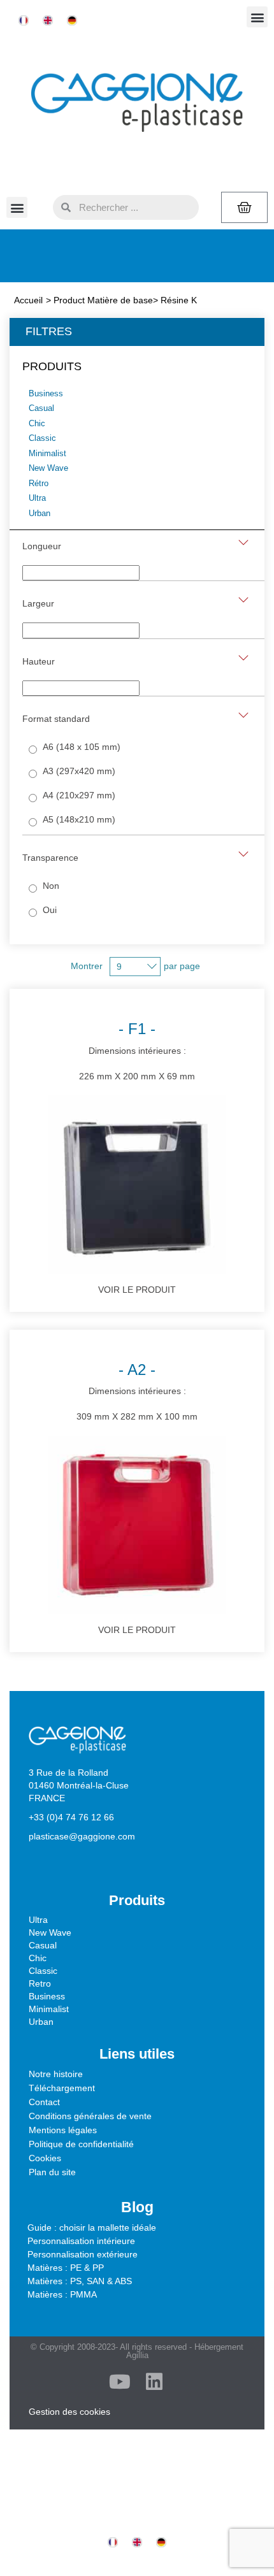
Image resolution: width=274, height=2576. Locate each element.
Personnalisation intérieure (81, 2241)
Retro (40, 1983)
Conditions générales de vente (90, 2116)
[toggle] (243, 543)
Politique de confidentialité (81, 2144)
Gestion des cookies (69, 2412)
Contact (44, 2102)
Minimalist (49, 2009)
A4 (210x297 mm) (79, 795)
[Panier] (244, 207)
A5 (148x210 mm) (79, 819)
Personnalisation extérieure (83, 2254)
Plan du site (52, 2172)
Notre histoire (56, 2074)
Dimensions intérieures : (137, 1050)
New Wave (50, 1932)
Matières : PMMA (62, 2294)
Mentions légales (63, 2130)
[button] (257, 17)
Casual (43, 1945)
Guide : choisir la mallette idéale (92, 2227)
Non (51, 886)
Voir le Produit (137, 1290)
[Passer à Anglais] (48, 21)
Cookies (45, 2158)
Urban (41, 2022)
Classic (43, 1971)
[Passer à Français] (24, 21)
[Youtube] (120, 2382)
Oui (50, 910)
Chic (38, 1958)
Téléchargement (62, 2088)
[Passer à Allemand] (72, 21)
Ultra (38, 1920)
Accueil (28, 300)
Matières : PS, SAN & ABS (80, 2281)
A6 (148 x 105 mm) (82, 747)
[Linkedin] (154, 2382)
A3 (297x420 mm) (79, 771)
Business (47, 1996)
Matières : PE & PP (66, 2268)
